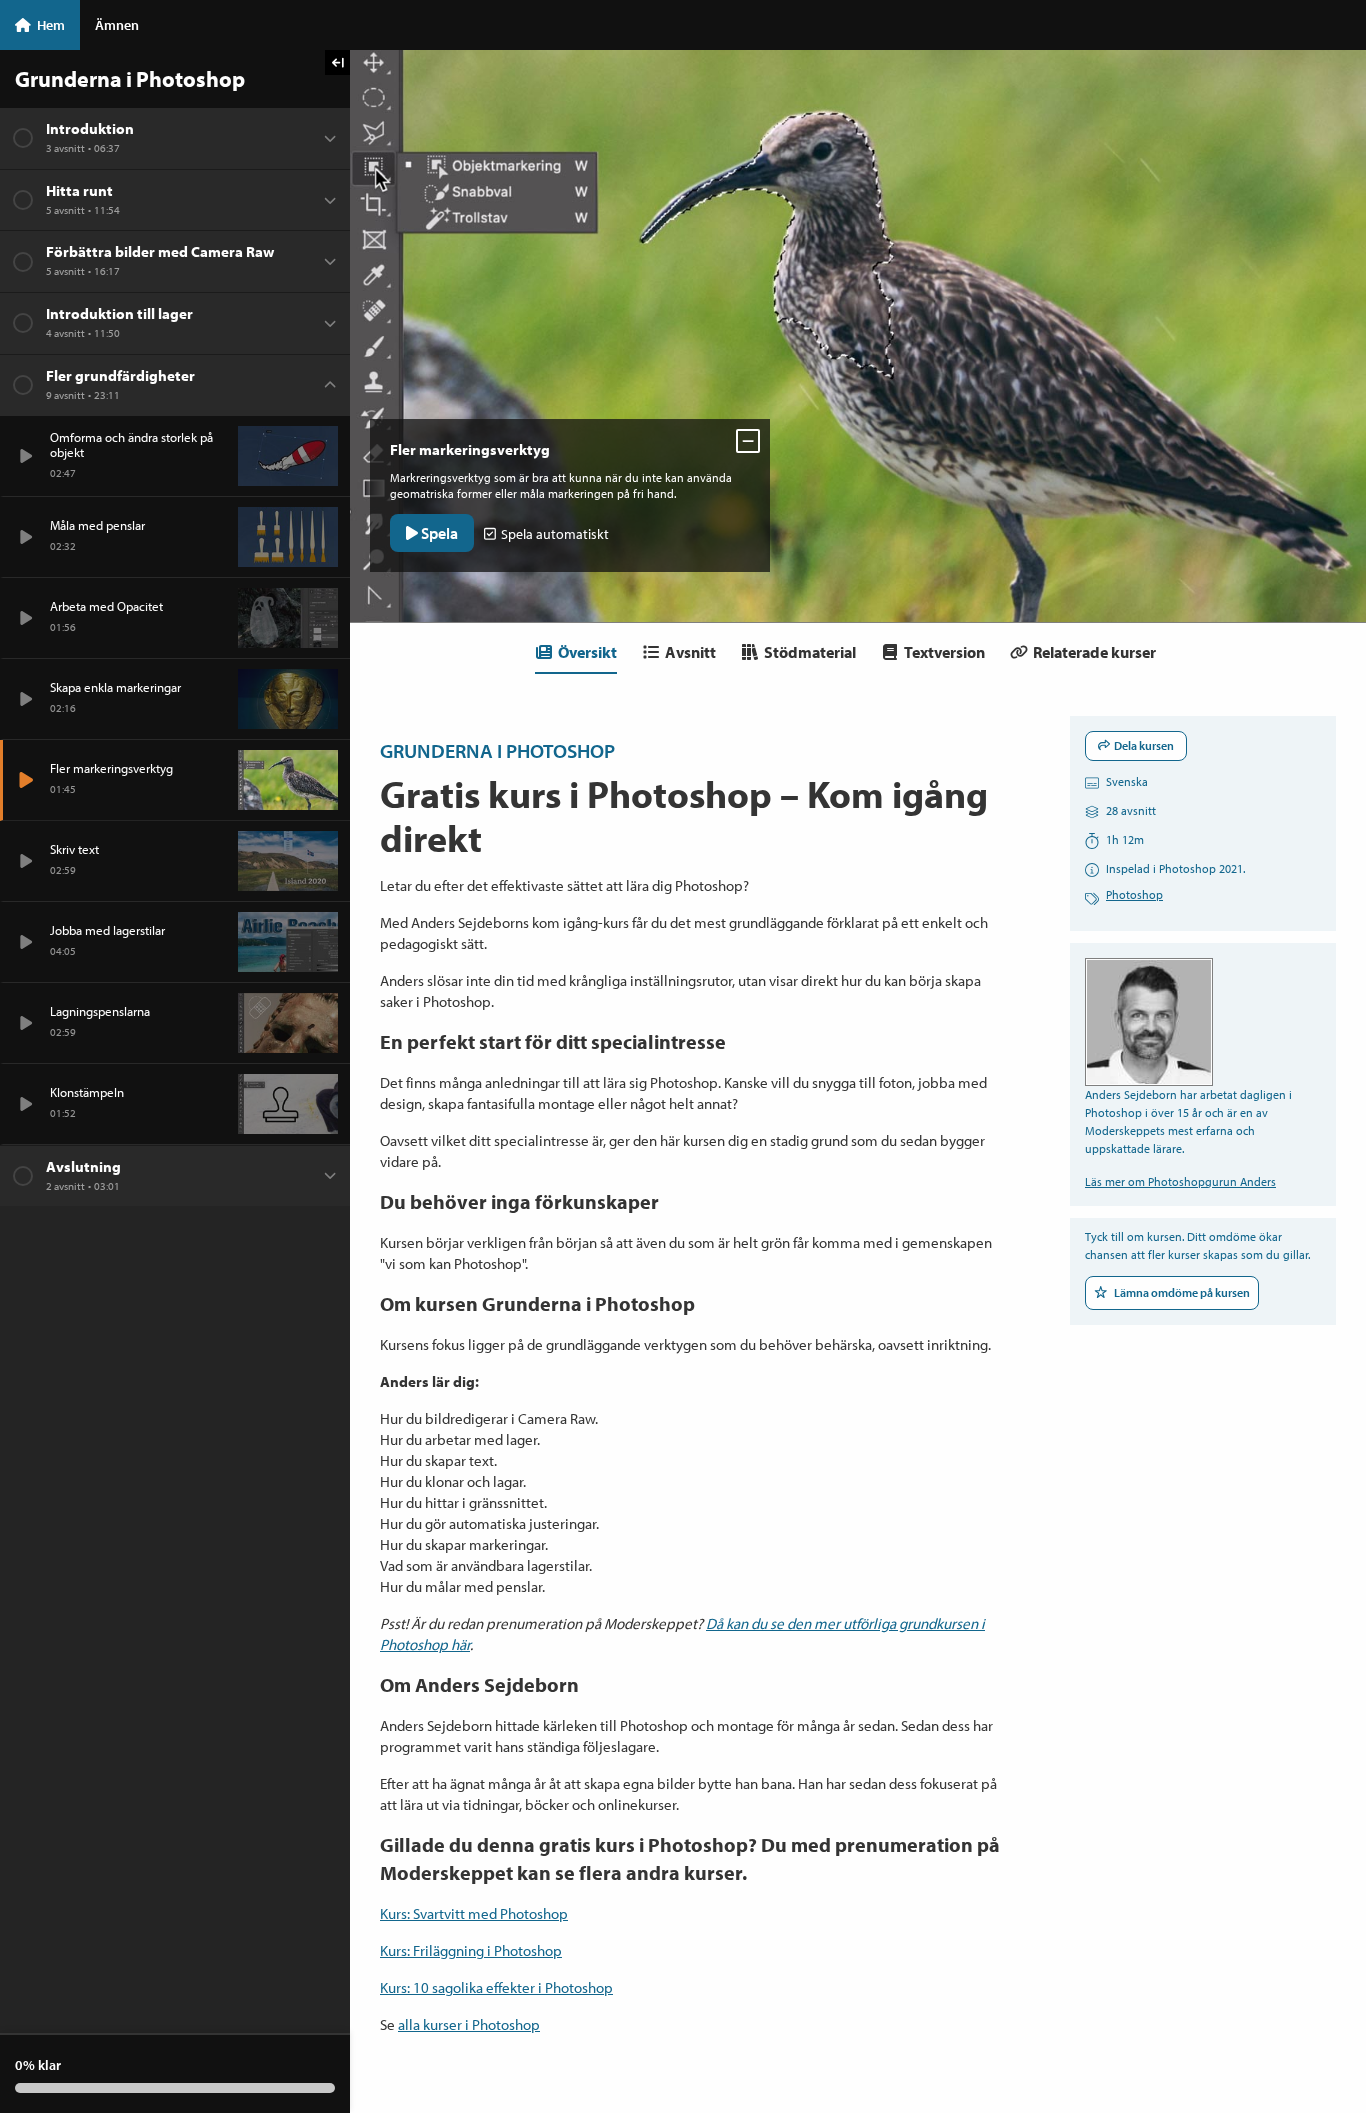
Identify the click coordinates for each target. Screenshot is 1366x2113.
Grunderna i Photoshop (497, 750)
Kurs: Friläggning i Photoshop (471, 1950)
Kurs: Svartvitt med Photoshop (474, 1913)
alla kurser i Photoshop (469, 2024)
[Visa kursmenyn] (337, 62)
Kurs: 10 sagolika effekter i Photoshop (496, 1987)
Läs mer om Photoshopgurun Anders (1180, 1181)
